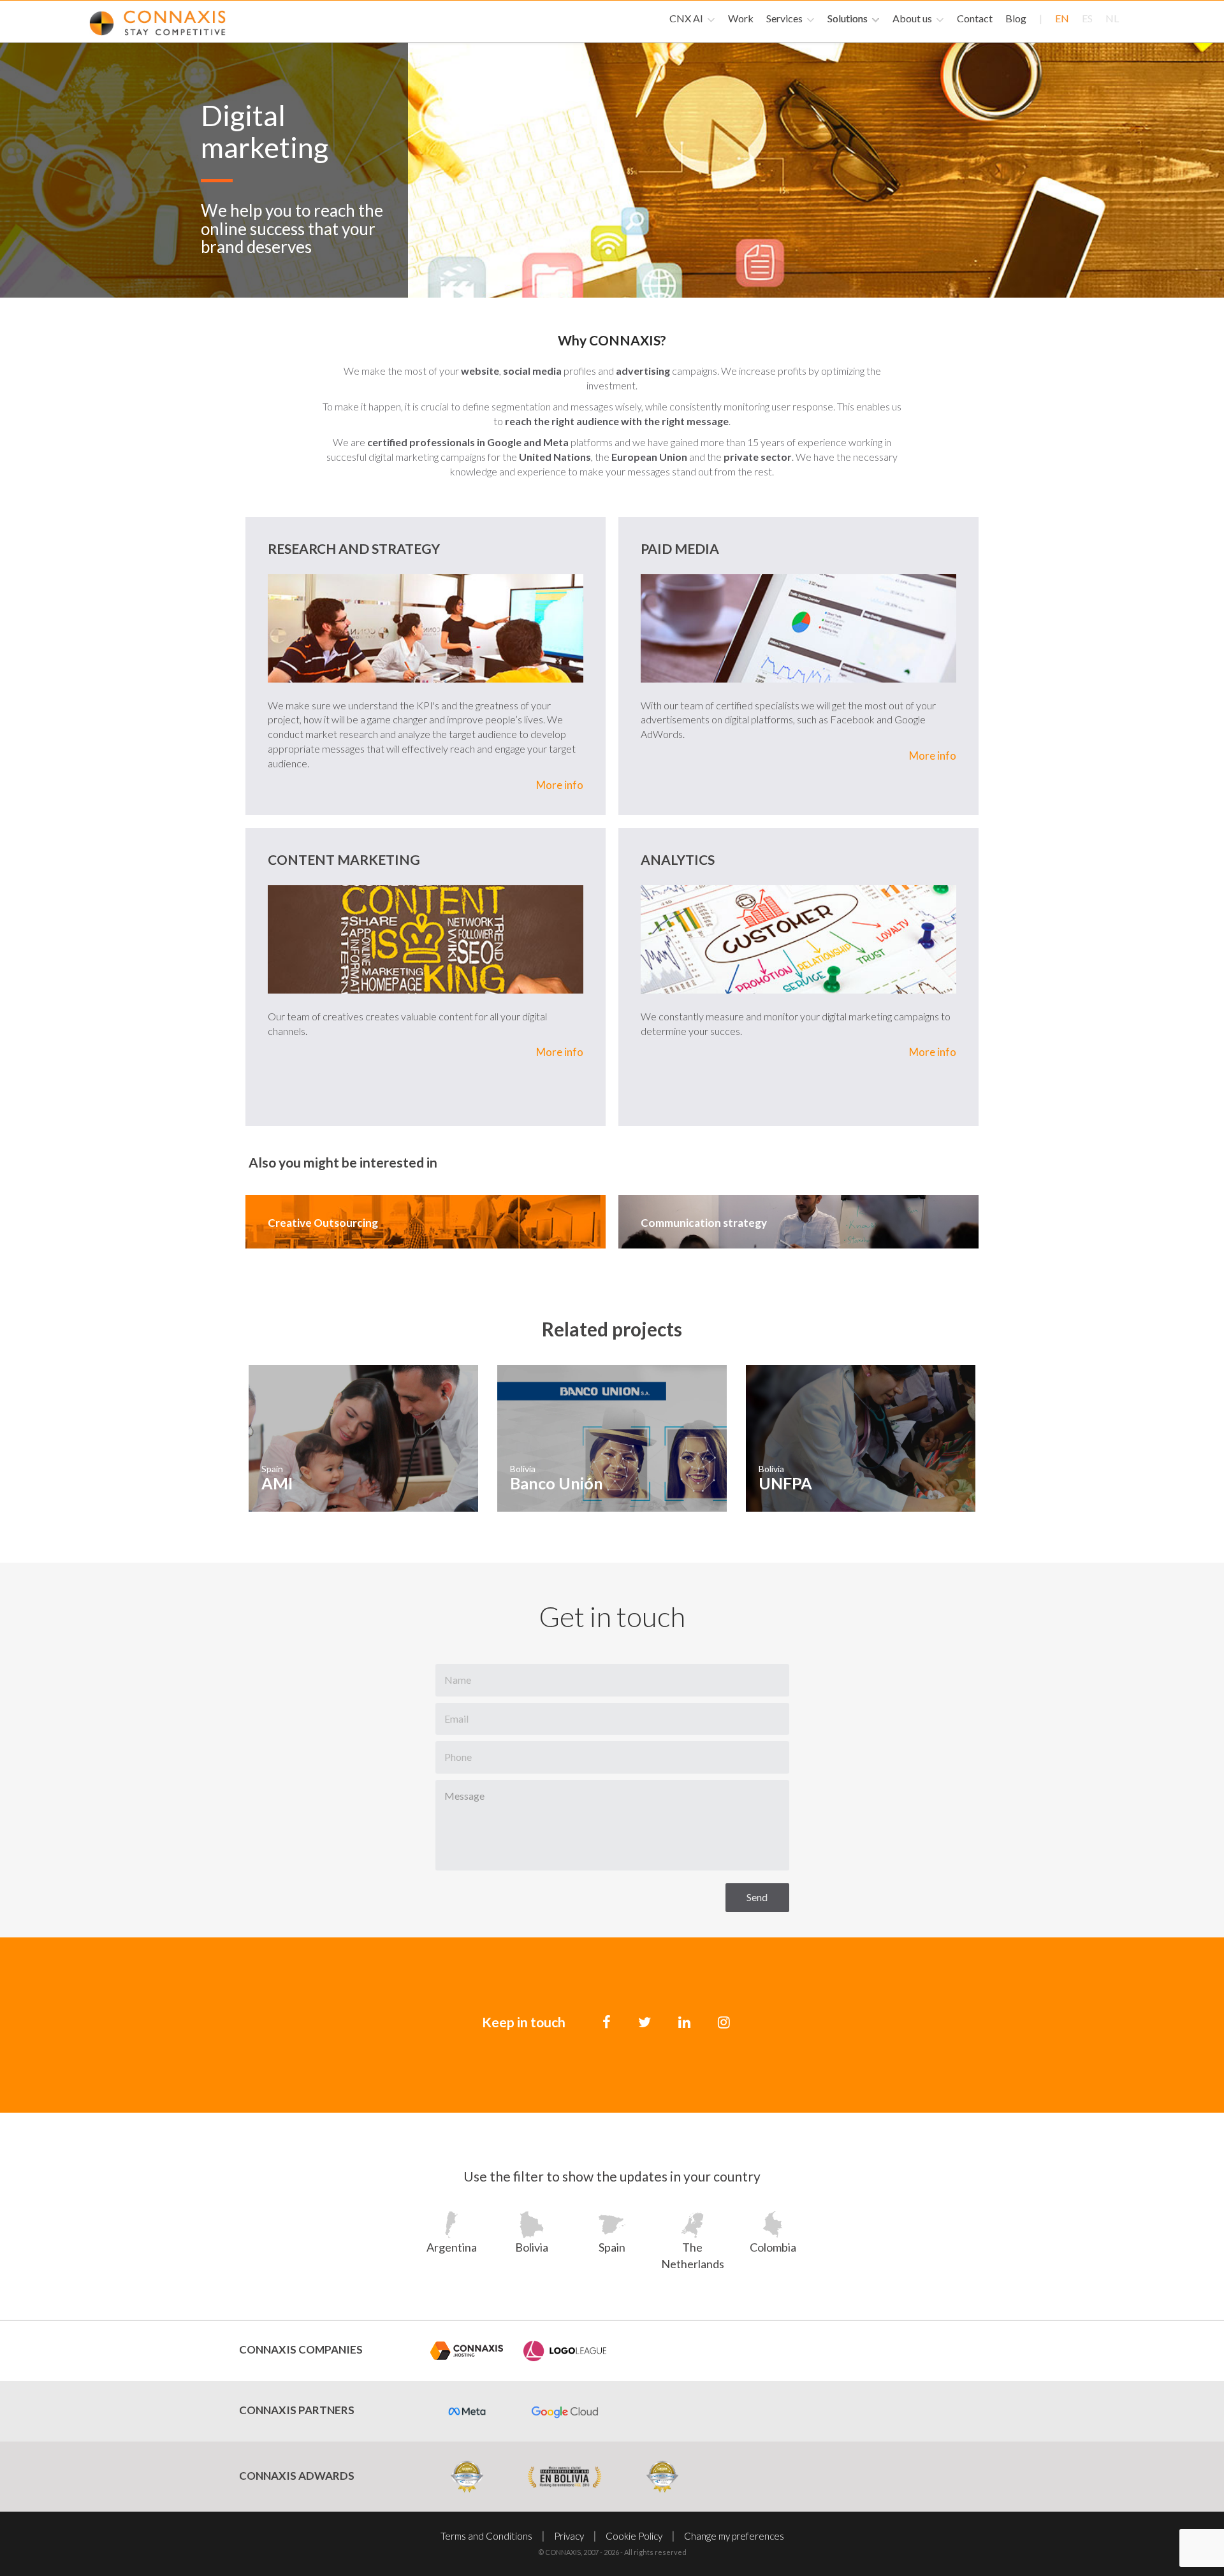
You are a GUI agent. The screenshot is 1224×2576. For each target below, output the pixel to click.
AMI (277, 1483)
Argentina (452, 2247)
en (1062, 18)
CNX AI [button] (687, 18)
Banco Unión (557, 1483)
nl (1112, 18)
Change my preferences (734, 2536)
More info (560, 785)
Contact (975, 18)
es (1087, 18)
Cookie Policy (634, 2536)
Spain (612, 2247)
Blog (1016, 18)
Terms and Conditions (486, 2536)
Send (757, 1897)
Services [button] (785, 18)
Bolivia (532, 2247)
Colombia (773, 2247)
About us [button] (913, 18)
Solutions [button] (849, 18)
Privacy (569, 2536)
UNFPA (785, 1483)
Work (741, 18)
